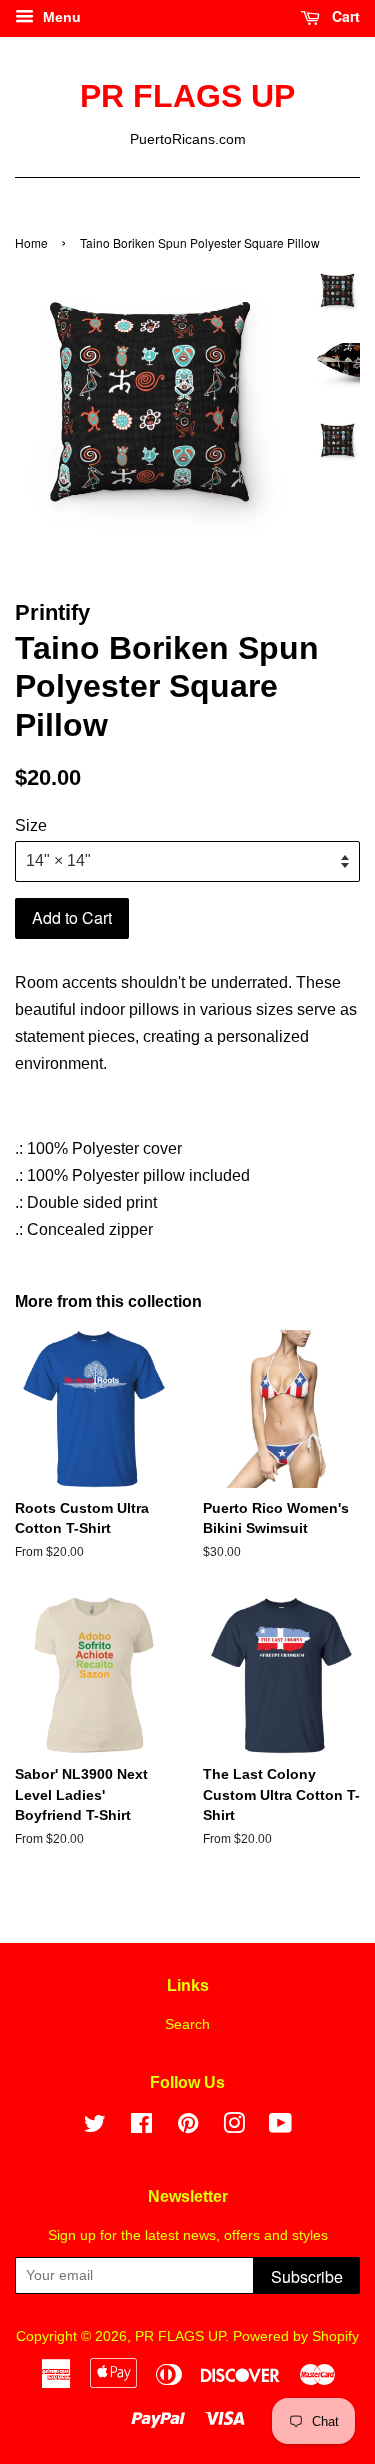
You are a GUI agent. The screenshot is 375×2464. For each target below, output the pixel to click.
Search (187, 2024)
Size (31, 825)
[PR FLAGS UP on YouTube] (280, 2127)
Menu (60, 17)
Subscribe (307, 2276)
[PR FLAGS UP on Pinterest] (188, 2127)
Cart (344, 16)
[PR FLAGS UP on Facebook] (141, 2127)
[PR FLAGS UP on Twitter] (95, 2127)
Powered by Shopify (296, 2336)
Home (31, 242)
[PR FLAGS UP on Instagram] (234, 2127)
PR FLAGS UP (187, 96)
